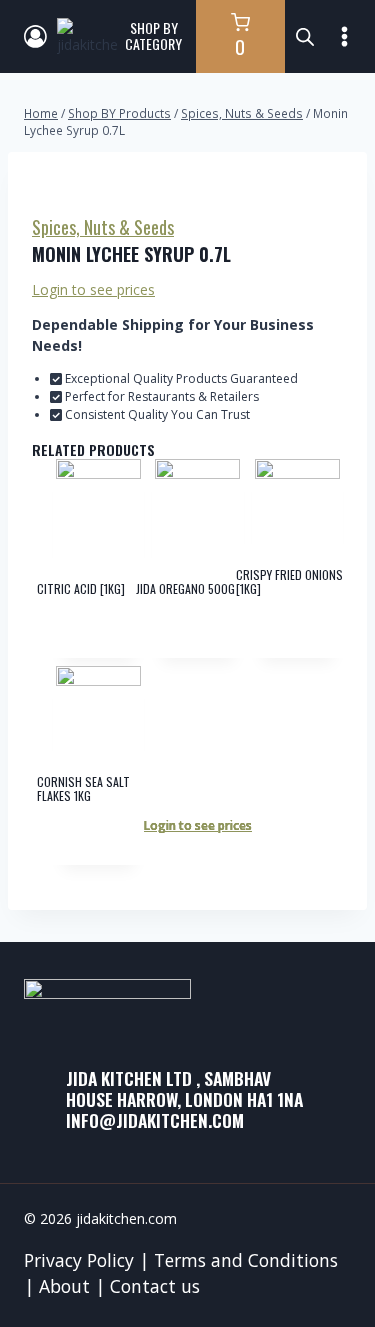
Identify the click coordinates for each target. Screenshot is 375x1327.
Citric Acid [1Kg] (81, 588)
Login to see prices (93, 289)
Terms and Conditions (246, 1260)
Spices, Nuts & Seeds (103, 227)
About (64, 1286)
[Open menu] (345, 36)
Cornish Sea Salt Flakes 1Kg (83, 788)
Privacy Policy (79, 1260)
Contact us (155, 1286)
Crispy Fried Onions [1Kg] (289, 581)
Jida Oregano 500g (185, 588)
